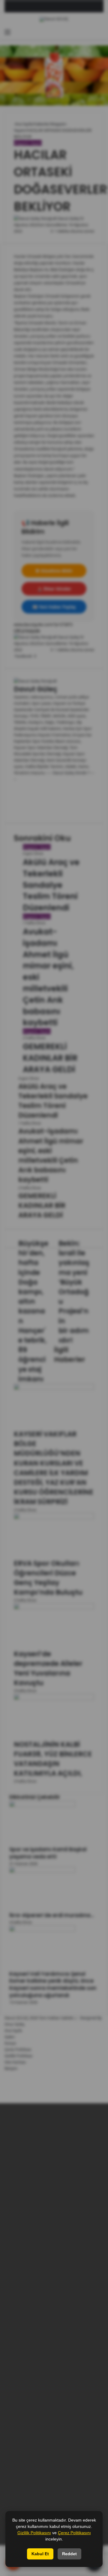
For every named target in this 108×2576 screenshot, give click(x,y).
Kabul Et (40, 2554)
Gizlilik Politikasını (34, 2533)
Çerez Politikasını (74, 2533)
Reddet (69, 2554)
